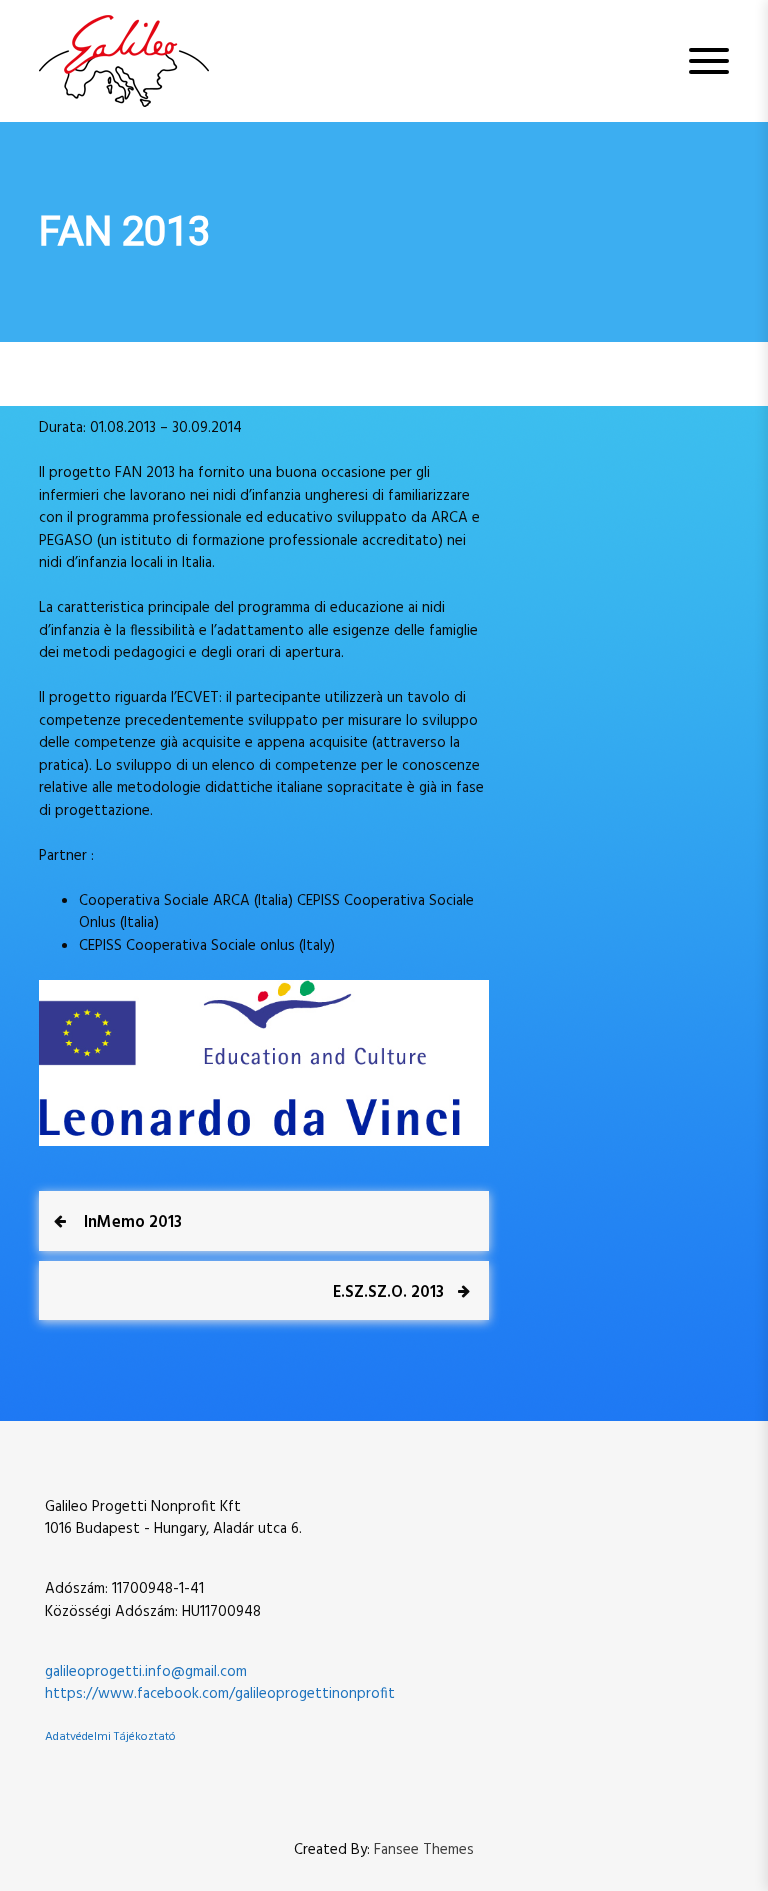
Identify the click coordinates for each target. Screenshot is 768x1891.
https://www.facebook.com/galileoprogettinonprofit (220, 1694)
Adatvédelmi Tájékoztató (110, 1737)
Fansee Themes (424, 1850)
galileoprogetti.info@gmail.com (146, 1672)
